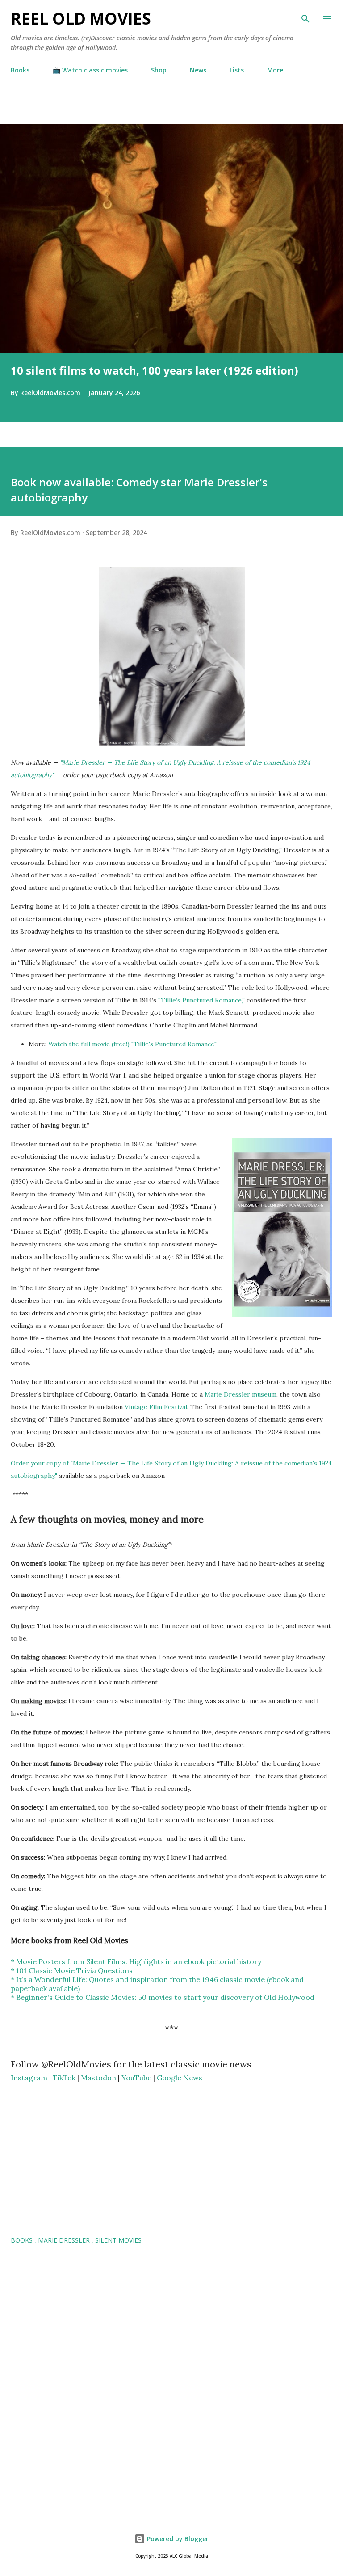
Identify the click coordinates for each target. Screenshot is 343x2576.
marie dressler (65, 2240)
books (23, 2240)
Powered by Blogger (177, 2539)
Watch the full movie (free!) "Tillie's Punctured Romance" (132, 1044)
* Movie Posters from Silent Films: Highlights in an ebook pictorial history (136, 1961)
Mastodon (98, 2078)
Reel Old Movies (81, 19)
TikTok (64, 2078)
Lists (237, 70)
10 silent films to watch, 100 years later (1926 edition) (155, 370)
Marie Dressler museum (241, 1394)
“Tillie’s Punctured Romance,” (201, 1000)
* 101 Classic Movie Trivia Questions (72, 1970)
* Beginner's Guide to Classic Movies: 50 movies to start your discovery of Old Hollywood (163, 1997)
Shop (159, 70)
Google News (180, 2078)
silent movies (118, 2240)
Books (20, 70)
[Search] (305, 16)
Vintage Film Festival (156, 1407)
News (198, 70)
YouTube (136, 2078)
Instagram (29, 2078)
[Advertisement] (105, 109)
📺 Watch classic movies (90, 70)
